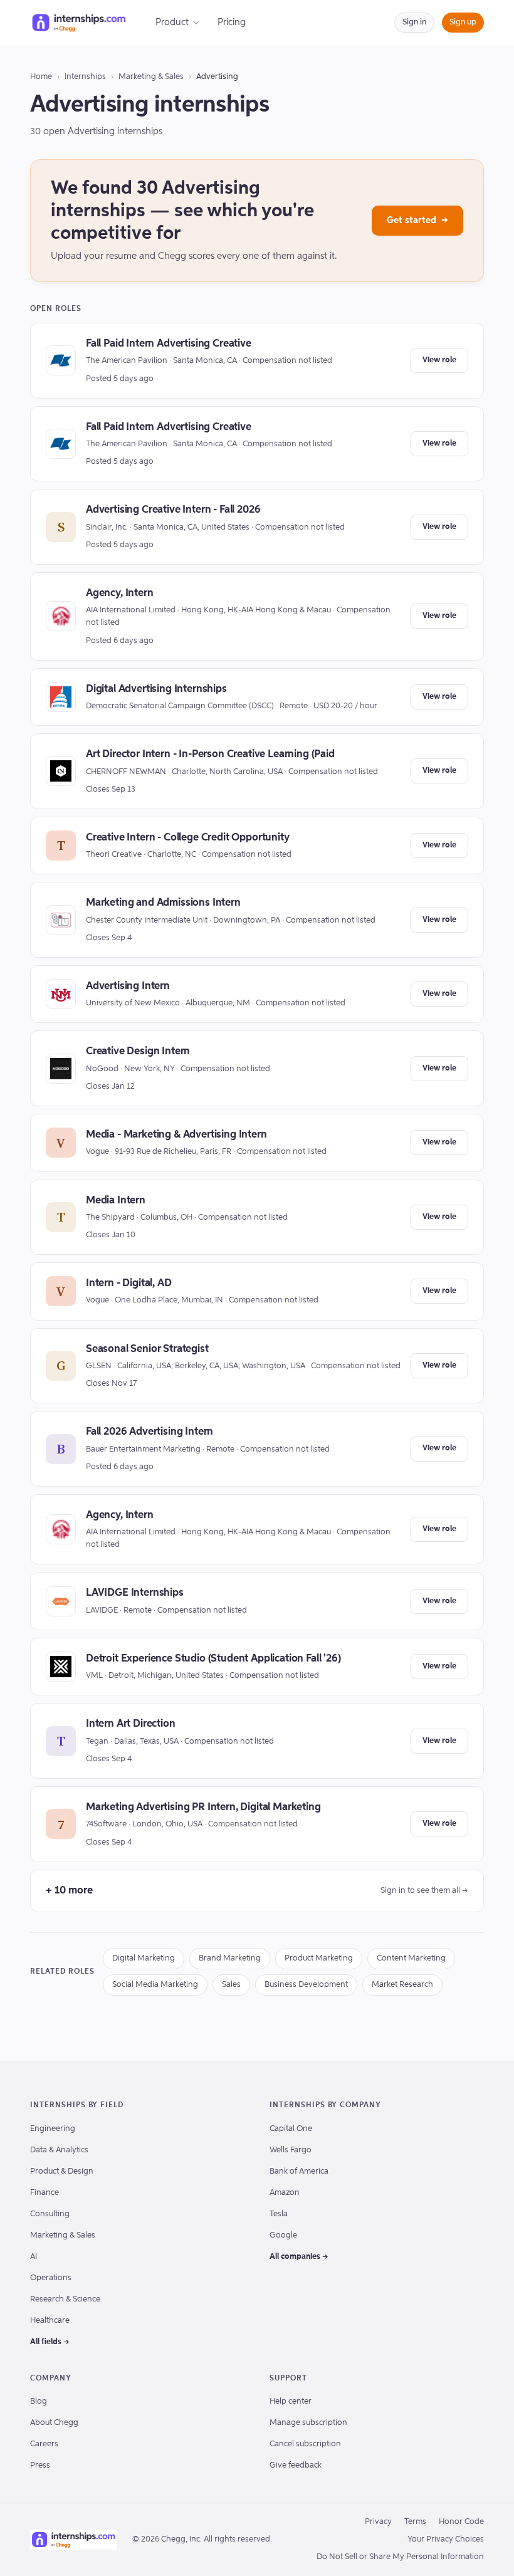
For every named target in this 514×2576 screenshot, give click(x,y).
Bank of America (299, 2171)
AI (34, 2257)
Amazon (285, 2193)
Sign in (414, 22)
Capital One (291, 2129)
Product (172, 22)
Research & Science (65, 2299)
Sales (231, 1985)
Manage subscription (308, 2423)
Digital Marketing (144, 1958)
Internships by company (325, 2105)
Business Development (306, 1985)
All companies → (299, 2257)
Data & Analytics (59, 2150)
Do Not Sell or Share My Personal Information (400, 2557)
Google (283, 2235)
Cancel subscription (305, 2444)
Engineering (53, 2129)
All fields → (50, 2342)
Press (40, 2465)
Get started (417, 220)
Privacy (378, 2522)
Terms (415, 2522)
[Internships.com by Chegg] (79, 23)
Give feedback (296, 2465)
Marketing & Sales (151, 77)
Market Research (402, 1985)
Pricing (232, 22)
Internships (85, 77)
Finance (45, 2193)
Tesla (279, 2214)
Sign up (463, 22)
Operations (51, 2278)
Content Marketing (411, 1958)
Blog (39, 2401)
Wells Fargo (291, 2150)
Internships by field (77, 2105)
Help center (291, 2401)
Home (41, 77)
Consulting (50, 2214)
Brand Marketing (230, 1958)
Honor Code (461, 2522)
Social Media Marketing (155, 1985)
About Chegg (54, 2423)
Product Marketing (319, 1958)
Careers (44, 2444)
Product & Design (62, 2171)
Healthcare (50, 2321)
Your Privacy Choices (446, 2539)
